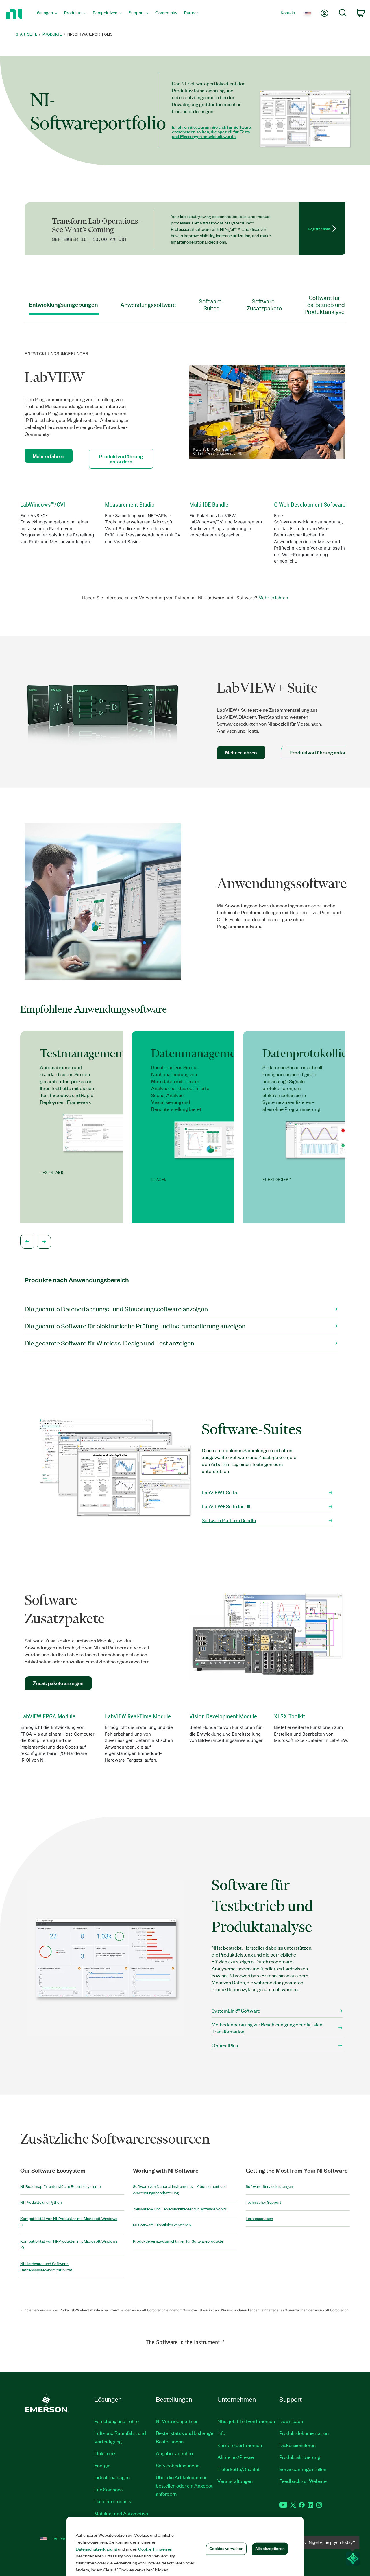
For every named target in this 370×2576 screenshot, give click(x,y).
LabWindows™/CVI (43, 505)
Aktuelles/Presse (236, 2457)
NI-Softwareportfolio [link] (90, 34)
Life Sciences (108, 2489)
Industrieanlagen (112, 2477)
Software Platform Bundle (229, 1520)
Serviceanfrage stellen (303, 2469)
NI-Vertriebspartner (177, 2421)
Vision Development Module (223, 1716)
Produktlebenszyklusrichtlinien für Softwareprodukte (178, 2241)
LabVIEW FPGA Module (48, 1716)
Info (221, 2433)
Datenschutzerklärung (96, 2549)
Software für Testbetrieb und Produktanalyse (324, 304)
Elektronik (105, 2453)
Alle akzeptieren (270, 2549)
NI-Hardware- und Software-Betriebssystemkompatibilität (46, 2267)
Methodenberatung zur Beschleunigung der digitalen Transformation (267, 2028)
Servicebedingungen (178, 2465)
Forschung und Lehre (116, 2421)
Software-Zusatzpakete (264, 304)
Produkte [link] (52, 34)
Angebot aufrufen (174, 2453)
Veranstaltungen (235, 2481)
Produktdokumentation (304, 2433)
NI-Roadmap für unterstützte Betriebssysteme (60, 2186)
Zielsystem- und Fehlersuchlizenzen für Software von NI (180, 2209)
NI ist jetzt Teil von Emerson (246, 2421)
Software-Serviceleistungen (269, 2186)
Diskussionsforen (297, 2445)
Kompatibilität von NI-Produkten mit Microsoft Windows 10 (69, 2244)
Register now (319, 228)
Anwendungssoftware (148, 304)
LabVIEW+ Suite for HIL (227, 1506)
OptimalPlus (225, 2045)
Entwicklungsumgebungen (63, 304)
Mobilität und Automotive (121, 2513)
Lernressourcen (259, 2218)
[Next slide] (44, 1242)
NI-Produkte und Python (41, 2202)
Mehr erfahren (273, 598)
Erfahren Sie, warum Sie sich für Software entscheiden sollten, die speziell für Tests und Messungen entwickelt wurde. (211, 132)
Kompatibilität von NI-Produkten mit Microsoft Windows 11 (69, 2222)
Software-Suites (211, 304)
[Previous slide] (27, 1242)
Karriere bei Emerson (240, 2445)
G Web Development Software (310, 505)
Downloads (291, 2421)
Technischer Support (263, 2202)
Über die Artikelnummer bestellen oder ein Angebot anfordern (184, 2485)
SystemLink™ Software (236, 2011)
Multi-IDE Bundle (209, 505)
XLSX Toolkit (289, 1716)
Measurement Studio (130, 505)
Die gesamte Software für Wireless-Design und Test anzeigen (109, 1343)
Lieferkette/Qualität (239, 2469)
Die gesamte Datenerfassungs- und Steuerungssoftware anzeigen (116, 1309)
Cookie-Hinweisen (155, 2549)
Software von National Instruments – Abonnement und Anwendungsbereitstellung (180, 2190)
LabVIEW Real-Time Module (138, 1716)
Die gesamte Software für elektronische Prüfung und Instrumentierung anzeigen (135, 1326)
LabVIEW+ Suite (219, 1492)
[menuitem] (46, 14)
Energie (102, 2465)
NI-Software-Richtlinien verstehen (162, 2225)
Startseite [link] (27, 34)
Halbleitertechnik (113, 2501)
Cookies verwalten (226, 2549)
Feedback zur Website (303, 2481)
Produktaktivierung (300, 2457)
